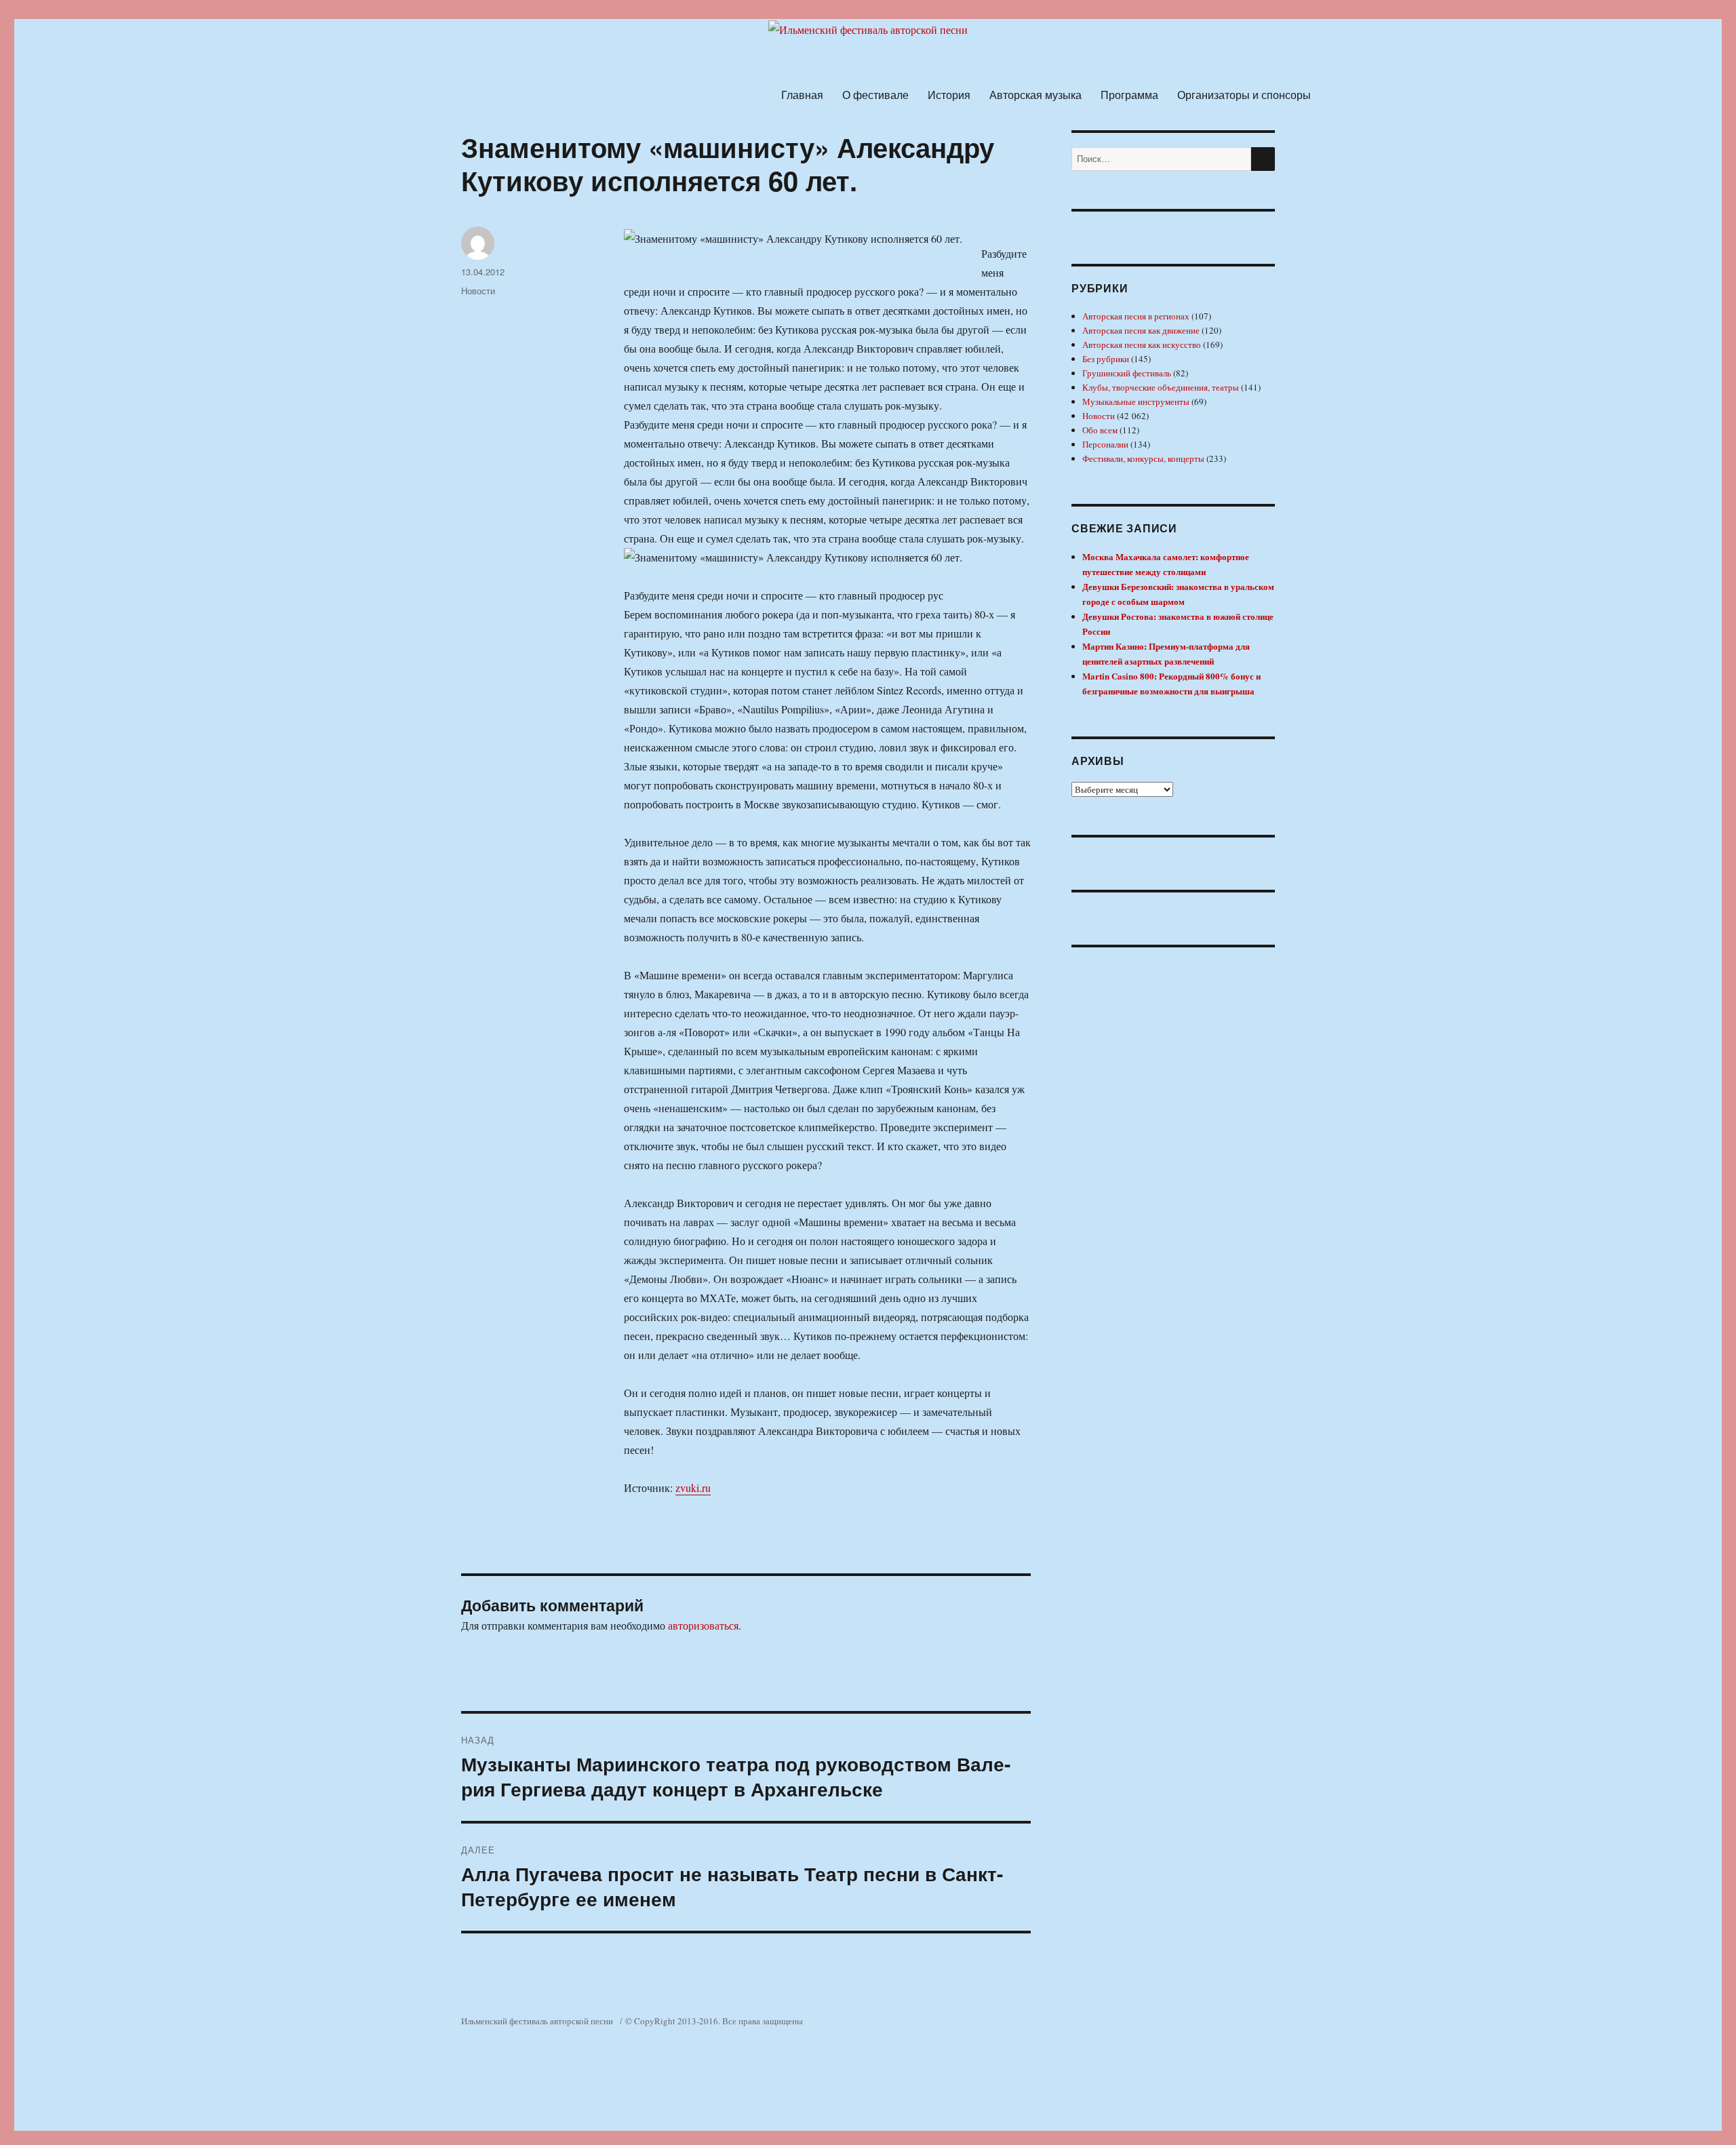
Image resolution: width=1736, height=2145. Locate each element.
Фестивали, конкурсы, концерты (1143, 458)
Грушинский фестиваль (1127, 373)
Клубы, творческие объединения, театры (1161, 387)
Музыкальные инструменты (1136, 401)
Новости (478, 291)
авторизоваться (703, 1625)
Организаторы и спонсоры (1244, 95)
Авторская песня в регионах (1136, 316)
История (949, 95)
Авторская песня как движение (1141, 330)
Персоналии (1105, 444)
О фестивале (875, 95)
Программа (1129, 95)
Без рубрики (1106, 359)
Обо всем (1100, 430)
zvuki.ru (693, 1488)
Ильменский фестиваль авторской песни (537, 2021)
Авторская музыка (1035, 95)
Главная (802, 95)
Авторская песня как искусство (1142, 345)
